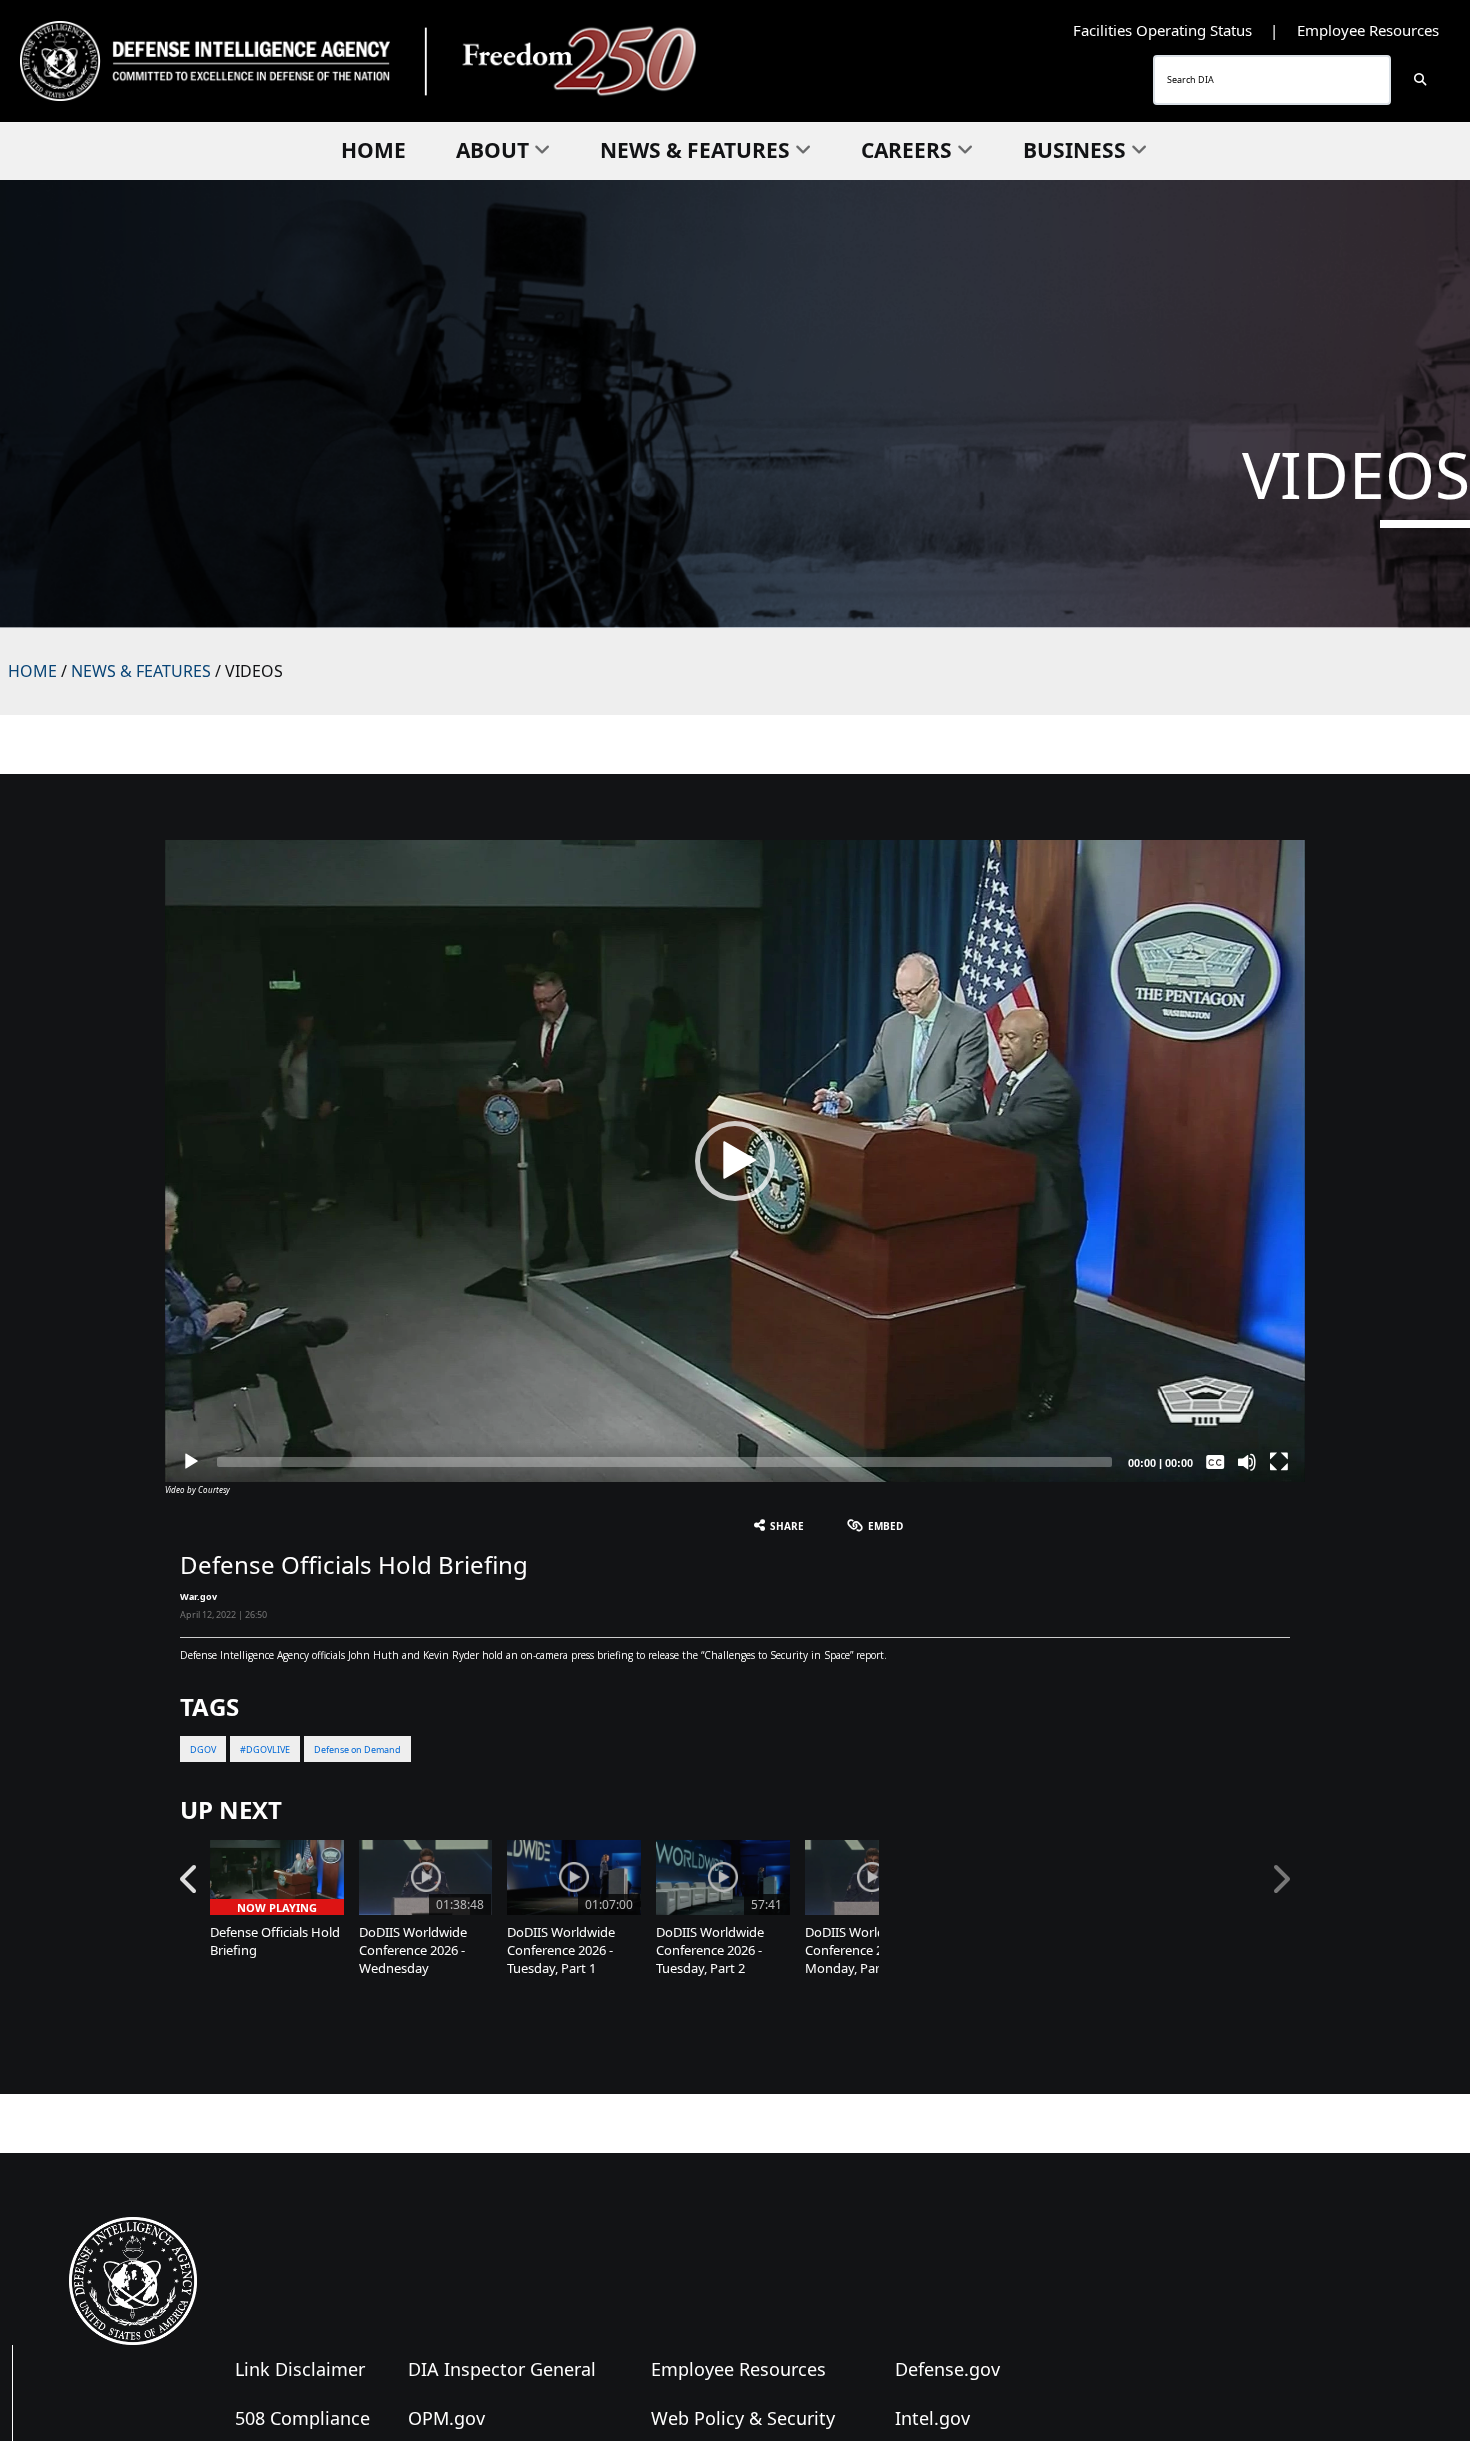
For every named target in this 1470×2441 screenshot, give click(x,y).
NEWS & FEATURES (141, 671)
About (492, 150)
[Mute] (1247, 1462)
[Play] (191, 1462)
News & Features (695, 150)
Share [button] (787, 1526)
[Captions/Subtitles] (1215, 1462)
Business (1074, 150)
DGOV (203, 1749)
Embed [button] (885, 1526)
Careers (906, 150)
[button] (735, 1161)
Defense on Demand (357, 1749)
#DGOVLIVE (265, 1749)
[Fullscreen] (1279, 1462)
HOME (32, 671)
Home (373, 150)
